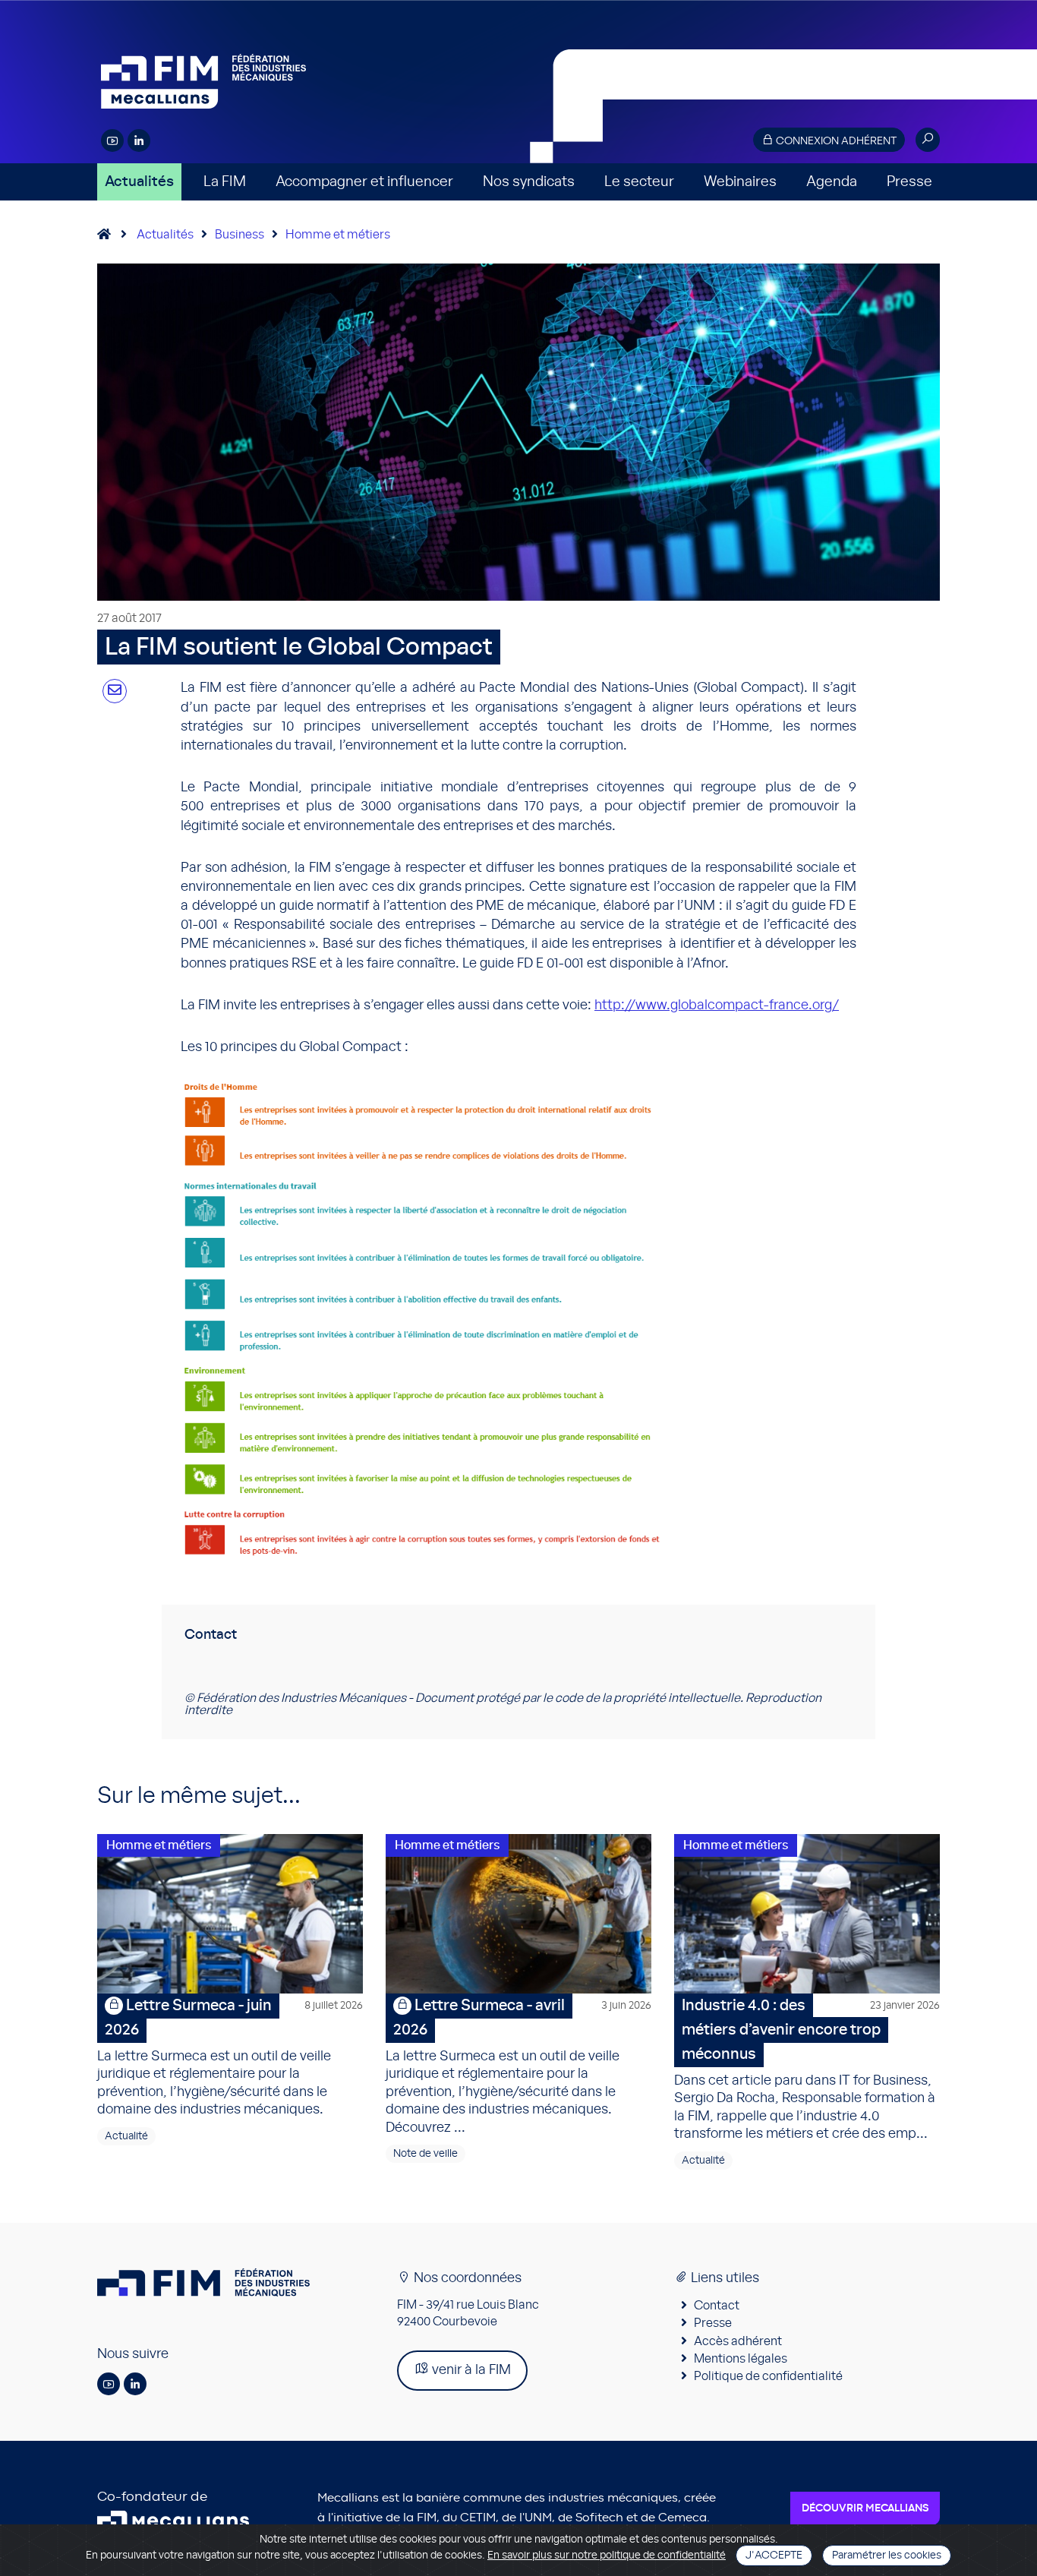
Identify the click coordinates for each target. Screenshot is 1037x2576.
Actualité (126, 2136)
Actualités (139, 182)
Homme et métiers (338, 235)
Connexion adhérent (835, 141)
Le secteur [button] (639, 182)
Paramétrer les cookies (887, 2555)
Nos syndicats (529, 182)
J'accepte (774, 2555)
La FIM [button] (225, 182)
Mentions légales (741, 2359)
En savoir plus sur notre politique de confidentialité (607, 2555)
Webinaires (740, 182)
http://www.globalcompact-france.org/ (717, 1005)
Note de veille (426, 2154)
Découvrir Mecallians (865, 2508)
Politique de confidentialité (768, 2376)
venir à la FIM (470, 2370)
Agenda (832, 182)
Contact (717, 2306)
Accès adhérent (738, 2341)
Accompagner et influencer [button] (364, 182)
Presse (909, 182)
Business (240, 235)
